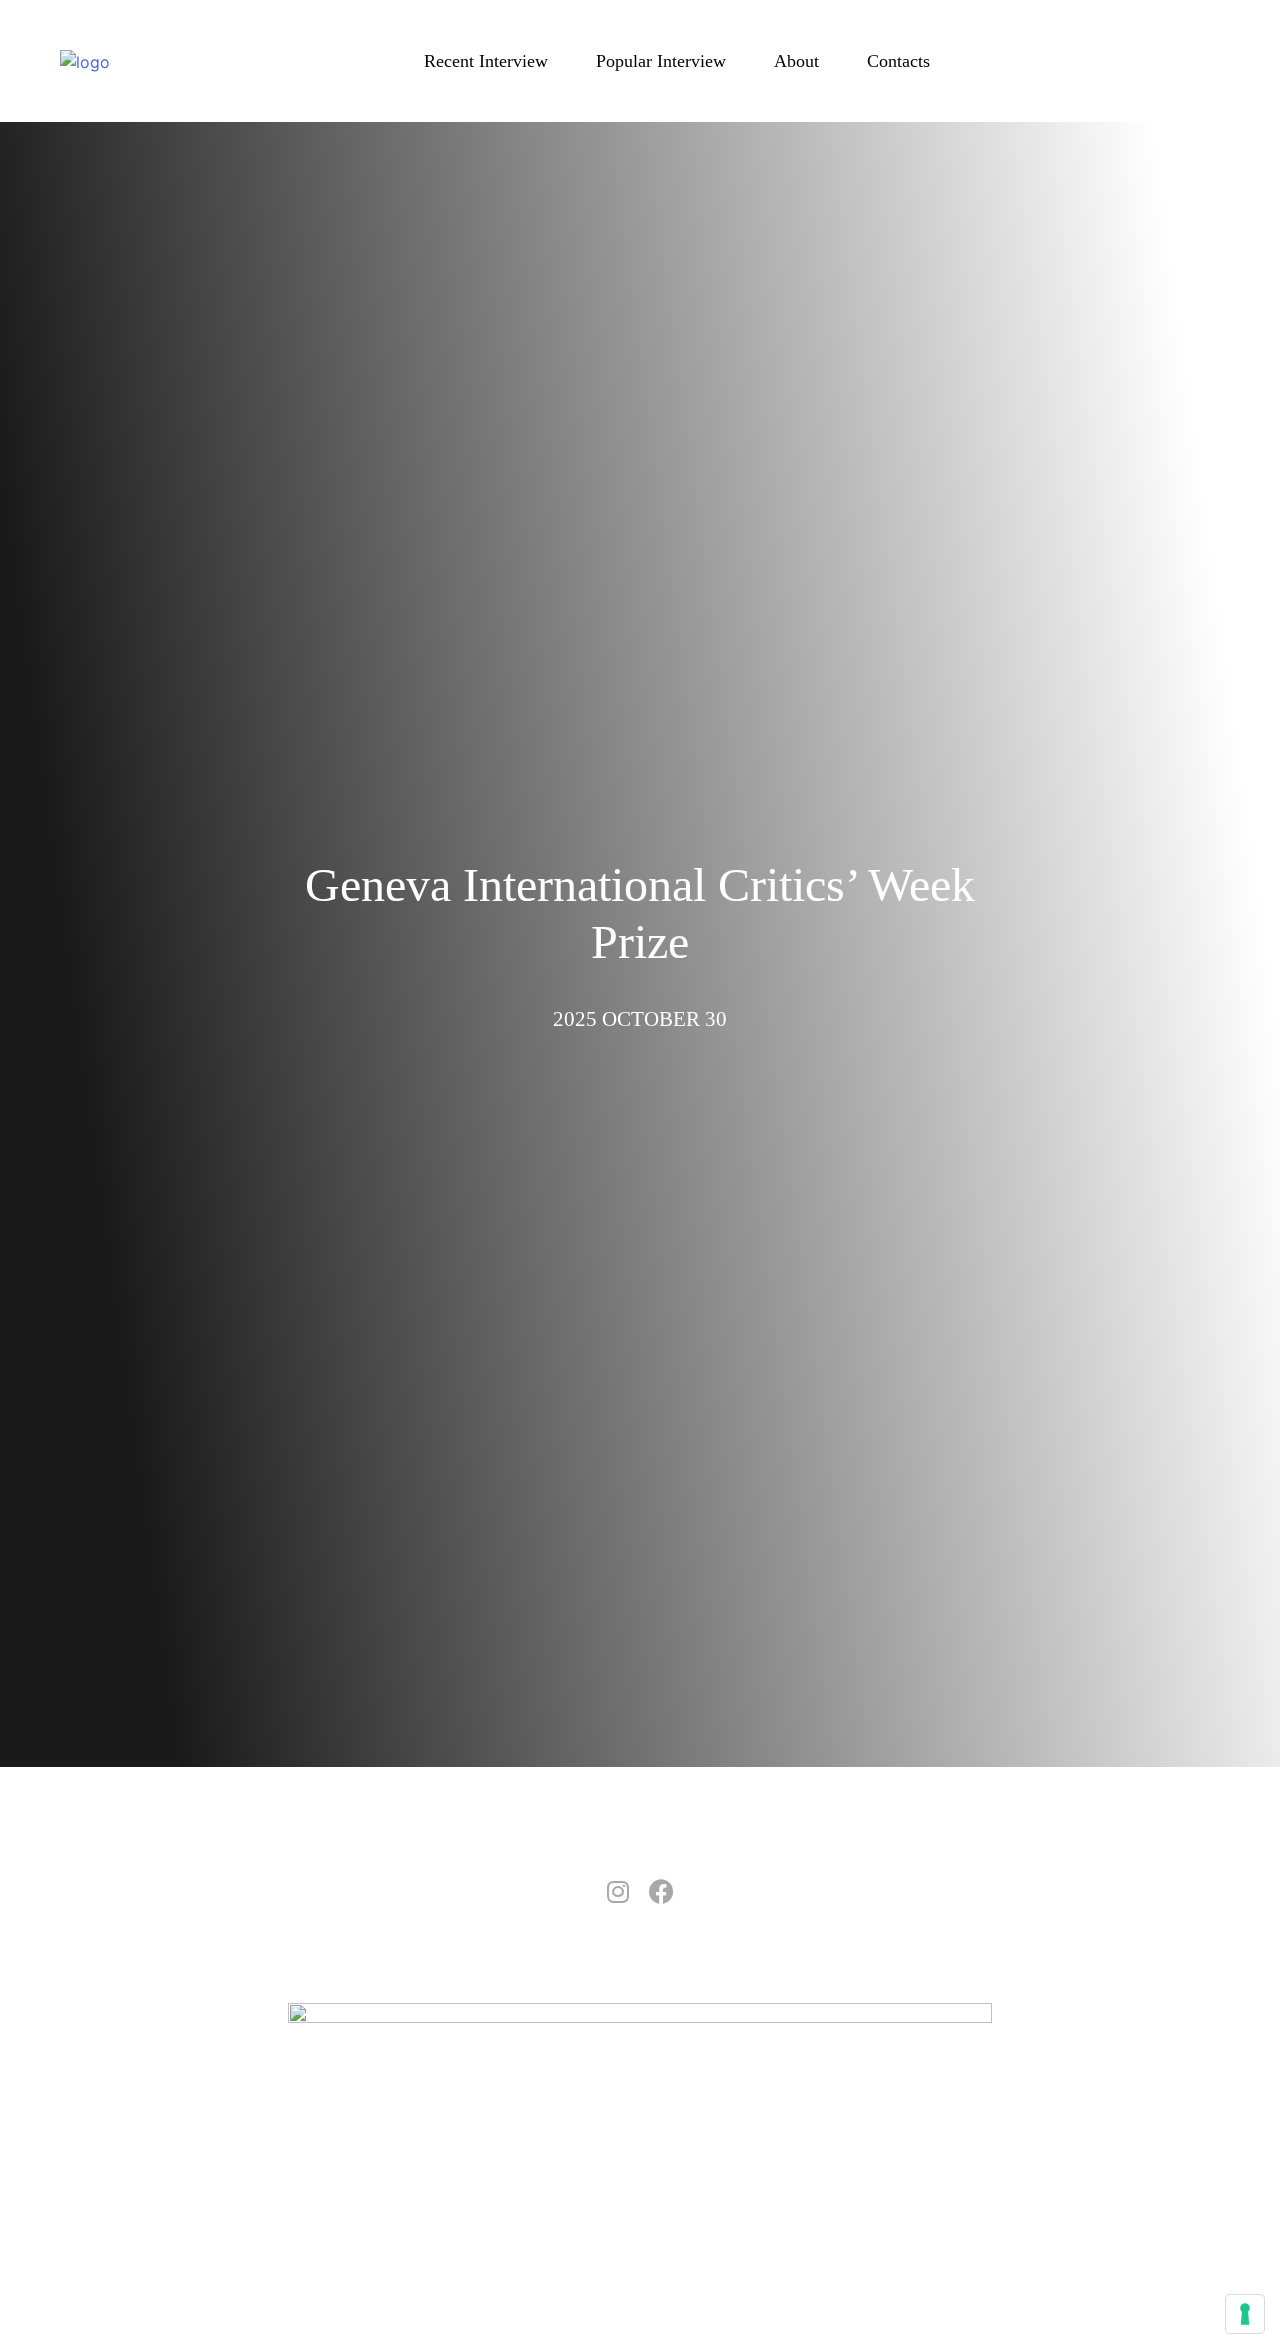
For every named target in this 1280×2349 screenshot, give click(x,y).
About (796, 61)
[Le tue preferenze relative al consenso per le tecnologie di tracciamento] (1245, 2314)
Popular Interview (661, 61)
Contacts (898, 61)
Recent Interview (486, 61)
